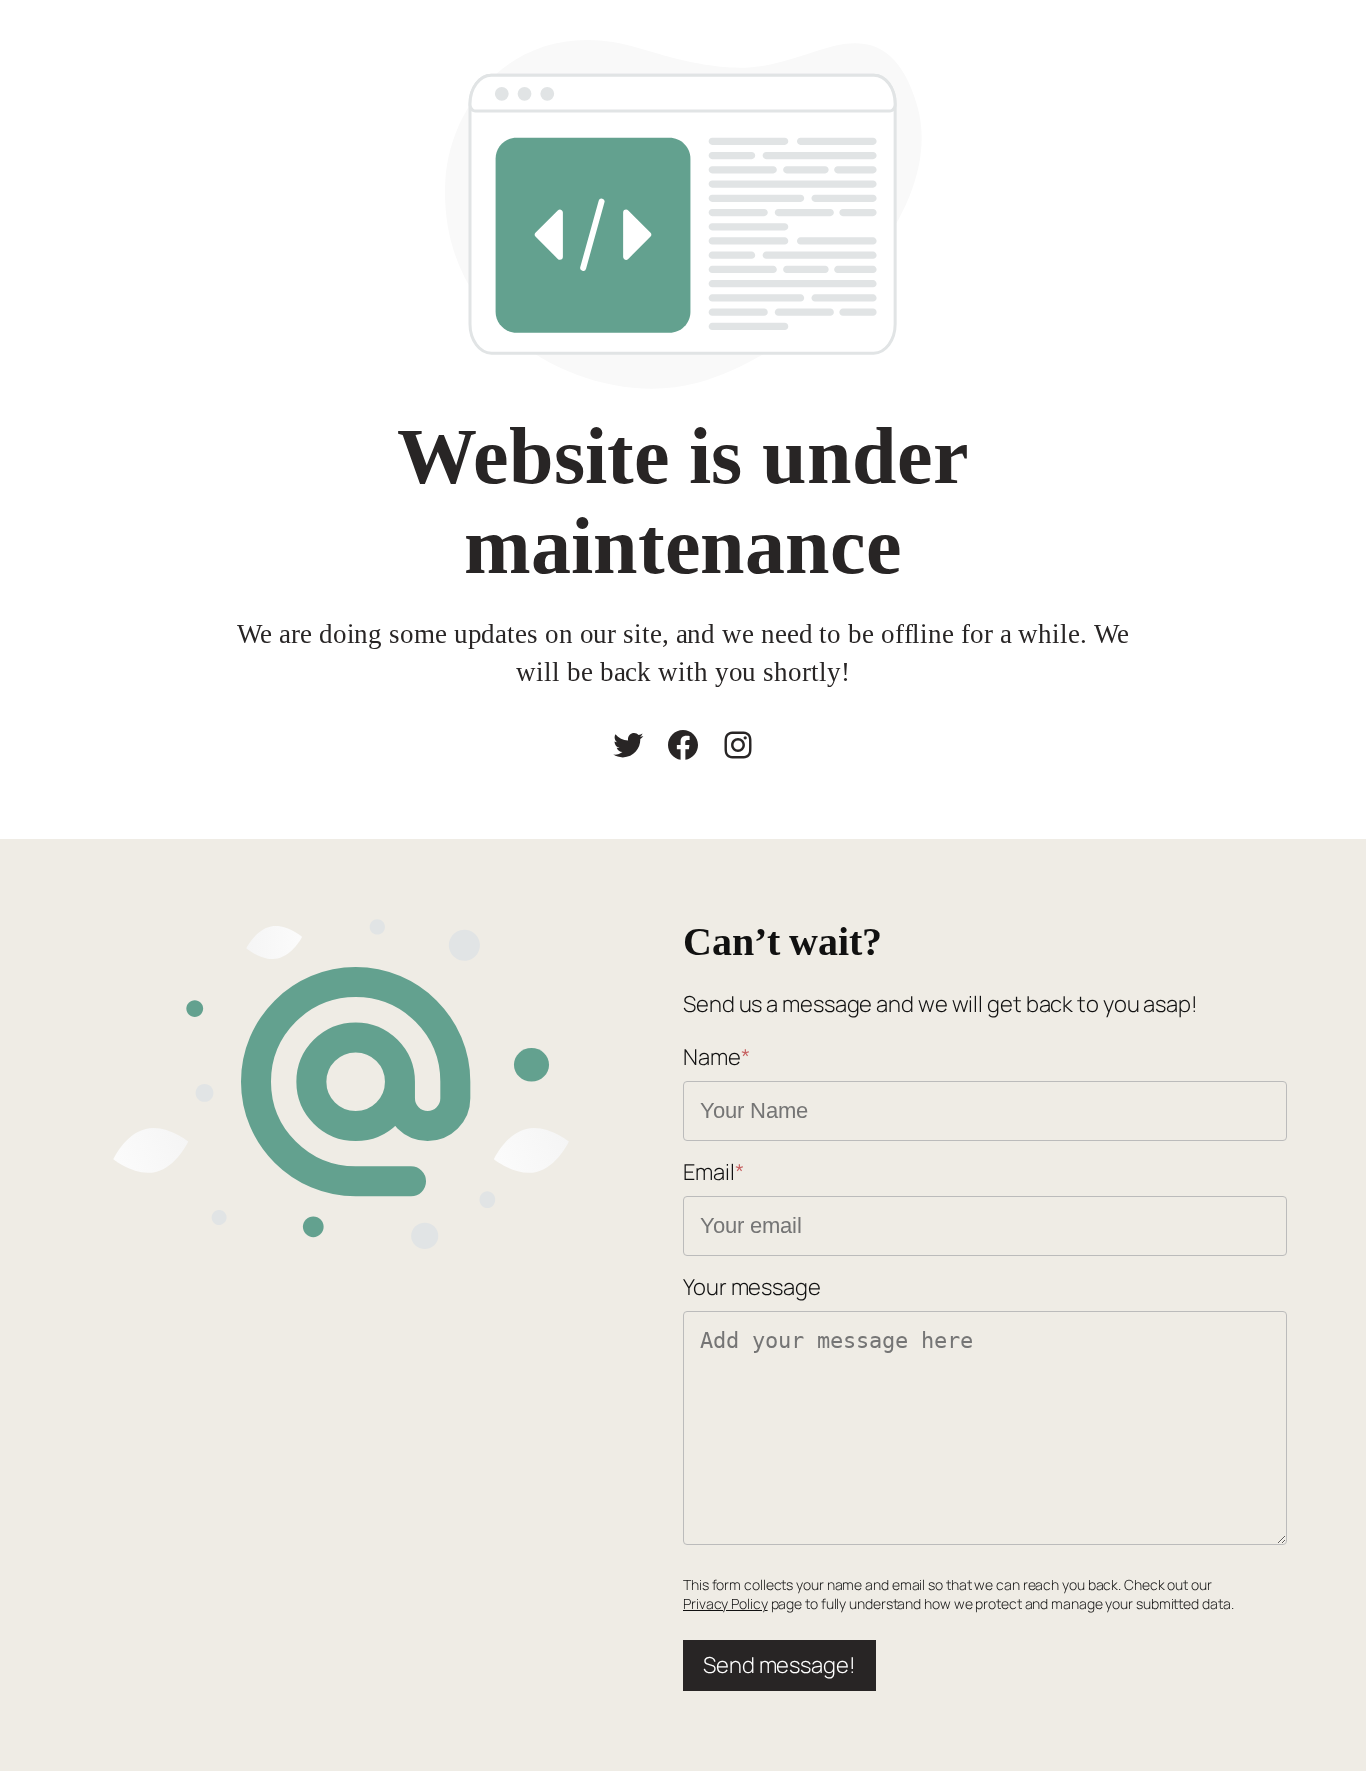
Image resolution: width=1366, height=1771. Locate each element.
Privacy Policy (725, 1603)
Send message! (779, 1665)
